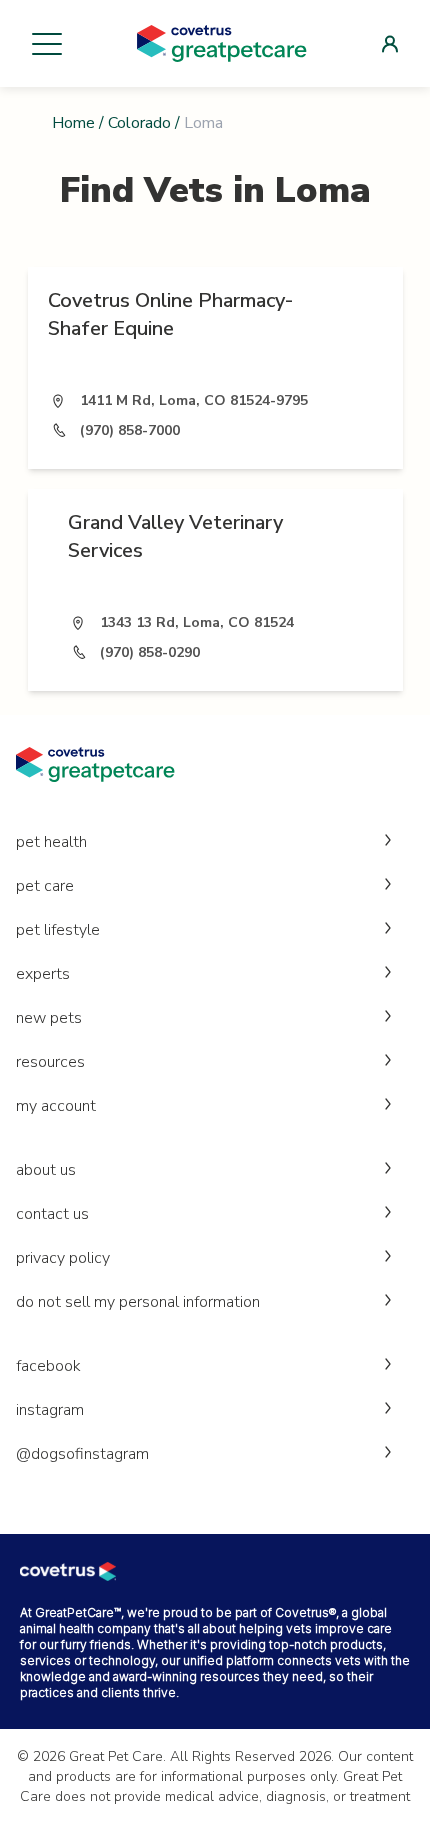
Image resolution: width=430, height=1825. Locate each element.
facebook (48, 1366)
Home (73, 123)
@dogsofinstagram (82, 1454)
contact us (52, 1214)
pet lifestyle (58, 930)
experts (43, 974)
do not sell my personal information (138, 1302)
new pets (49, 1018)
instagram (50, 1410)
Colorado (139, 123)
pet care (45, 886)
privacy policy (63, 1258)
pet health (51, 842)
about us (46, 1170)
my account (56, 1106)
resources (50, 1062)
